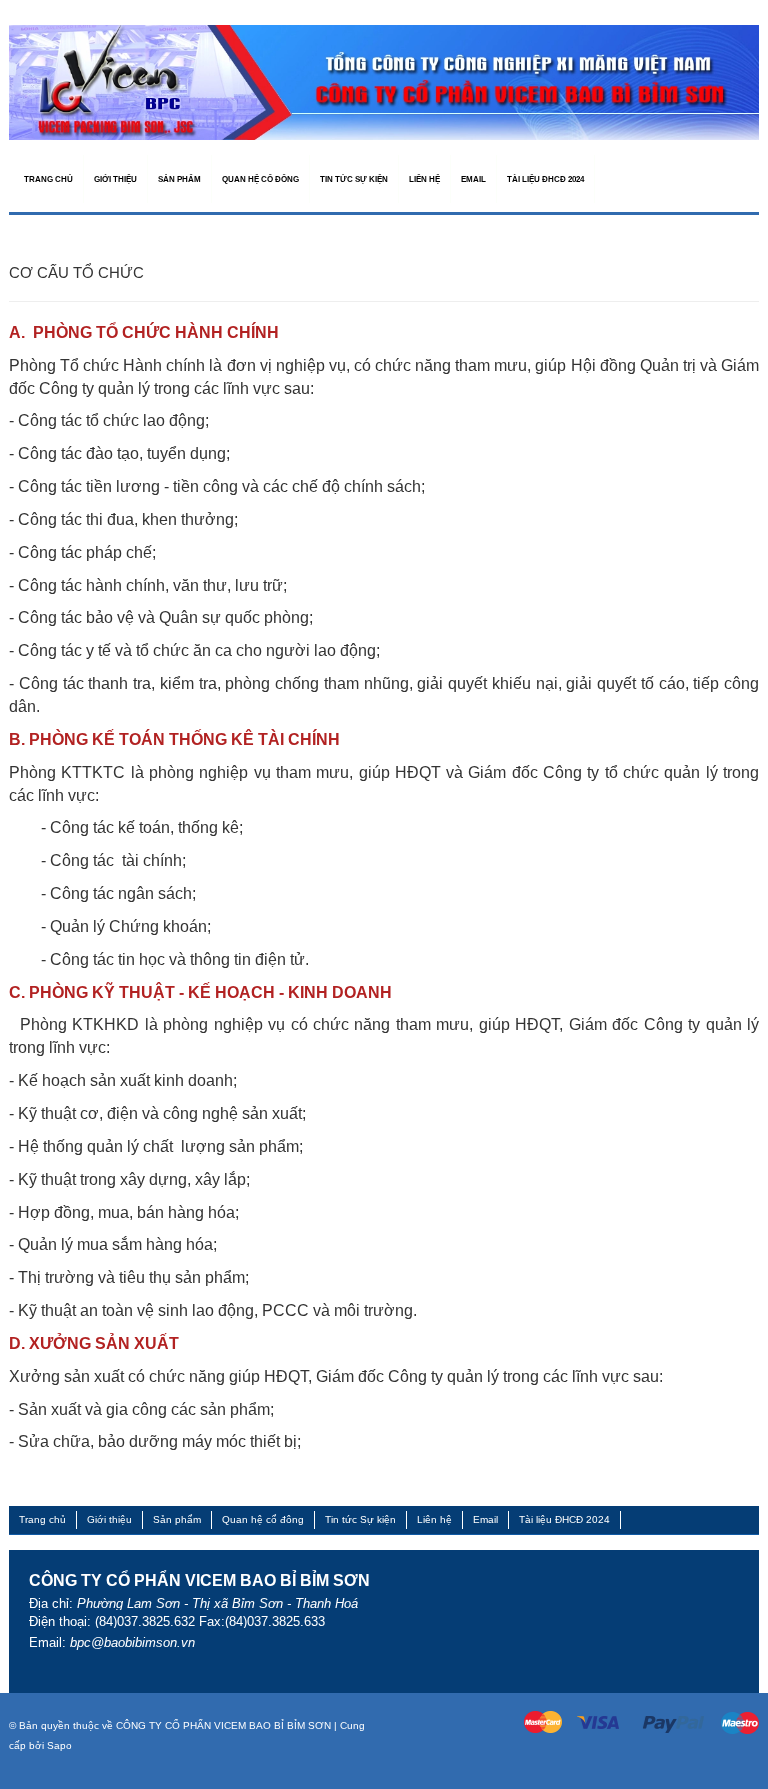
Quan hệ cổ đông (263, 1519)
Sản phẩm (177, 1519)
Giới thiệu (109, 1519)
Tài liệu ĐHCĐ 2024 (564, 1519)
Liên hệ (434, 1519)
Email (485, 1519)
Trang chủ (42, 1519)
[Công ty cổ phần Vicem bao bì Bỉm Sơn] (384, 82)
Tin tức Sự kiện (360, 1519)
